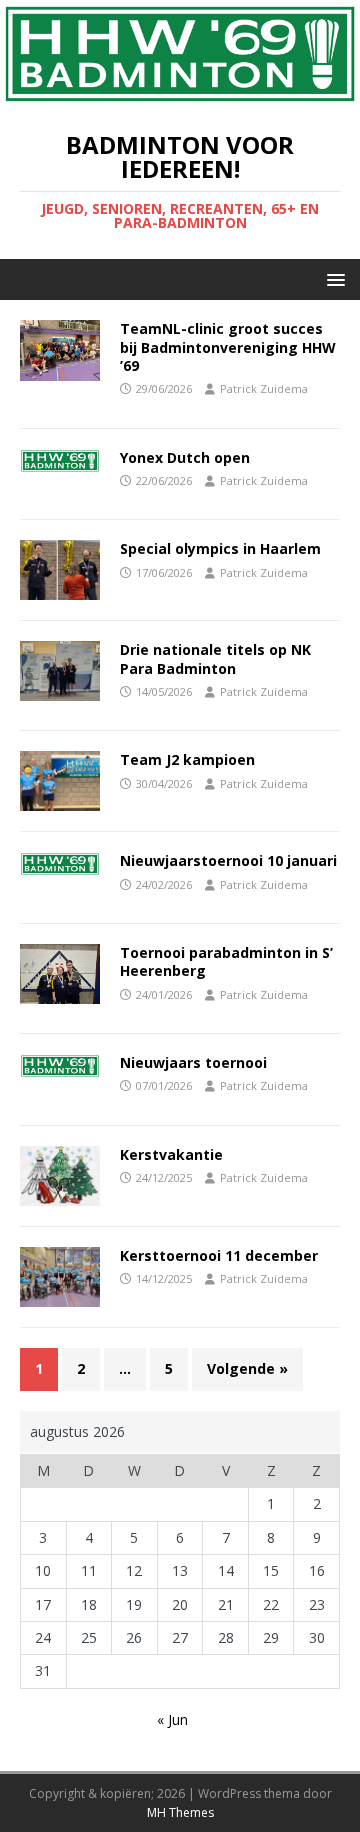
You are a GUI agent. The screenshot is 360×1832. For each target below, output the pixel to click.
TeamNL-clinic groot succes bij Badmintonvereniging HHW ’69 (228, 346)
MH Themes (180, 1812)
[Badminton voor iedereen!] (180, 96)
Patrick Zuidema (264, 388)
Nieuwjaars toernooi (193, 1062)
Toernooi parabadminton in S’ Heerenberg (226, 961)
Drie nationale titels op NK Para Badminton (215, 658)
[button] (332, 278)
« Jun (172, 1719)
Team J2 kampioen (187, 759)
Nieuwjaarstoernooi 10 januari (228, 860)
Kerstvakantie (171, 1154)
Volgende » (247, 1368)
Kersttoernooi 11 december (219, 1255)
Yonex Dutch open (185, 457)
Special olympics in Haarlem (220, 548)
